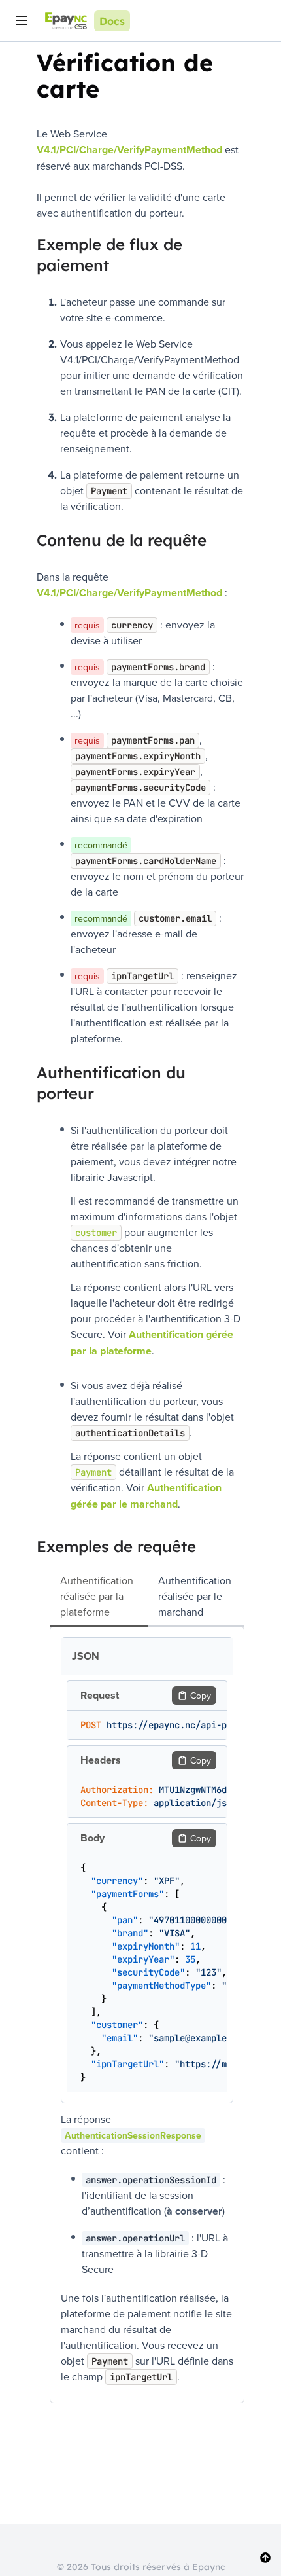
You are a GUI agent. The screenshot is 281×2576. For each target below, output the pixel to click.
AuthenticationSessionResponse (133, 2135)
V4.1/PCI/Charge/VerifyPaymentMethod (129, 150)
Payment (93, 1472)
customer (96, 1233)
